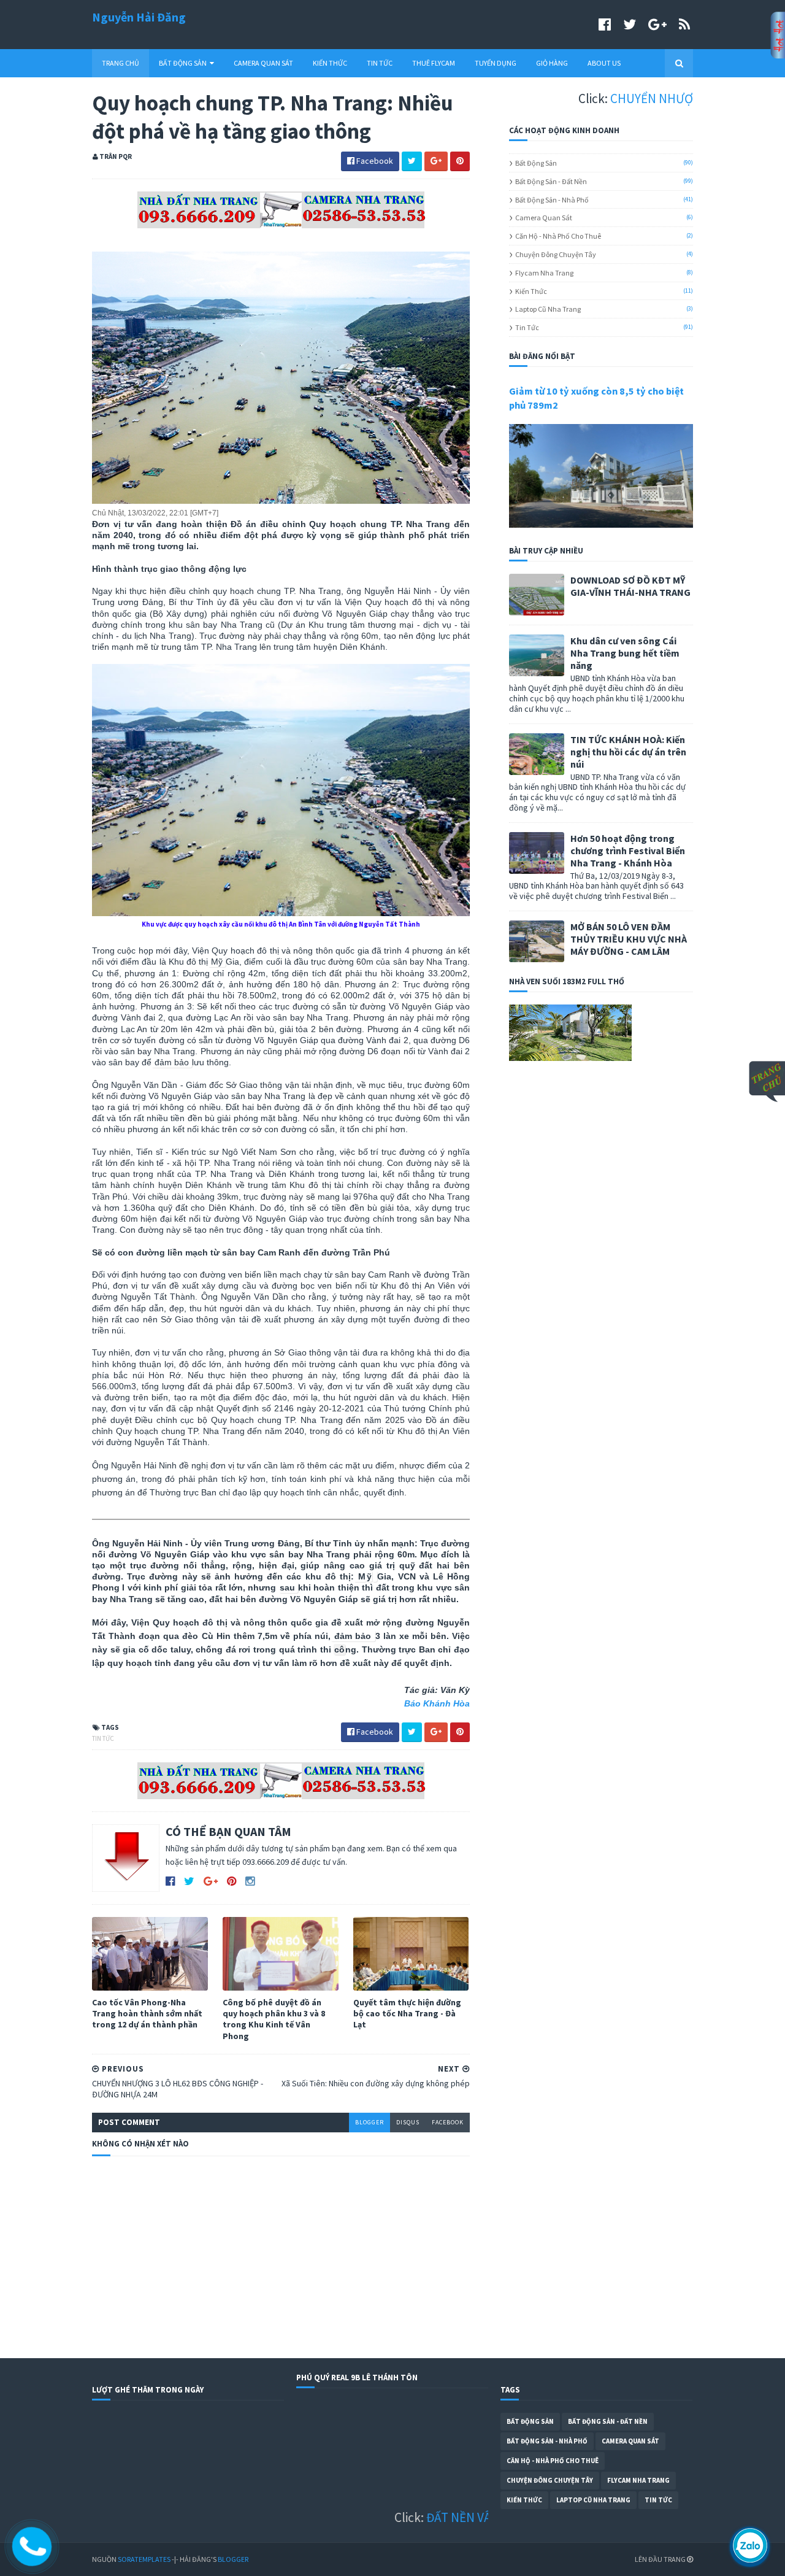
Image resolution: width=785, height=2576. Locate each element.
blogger (370, 2122)
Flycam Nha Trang (544, 273)
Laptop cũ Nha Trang (548, 309)
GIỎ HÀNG (552, 63)
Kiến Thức (531, 291)
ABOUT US (604, 63)
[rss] (684, 24)
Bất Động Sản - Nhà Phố (552, 200)
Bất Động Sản (536, 163)
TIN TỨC (380, 63)
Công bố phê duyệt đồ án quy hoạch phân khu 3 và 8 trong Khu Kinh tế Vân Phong (274, 2019)
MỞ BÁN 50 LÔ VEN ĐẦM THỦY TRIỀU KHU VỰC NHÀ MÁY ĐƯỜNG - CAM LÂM (629, 939)
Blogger (233, 2559)
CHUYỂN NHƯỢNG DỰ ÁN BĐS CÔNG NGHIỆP (646, 98)
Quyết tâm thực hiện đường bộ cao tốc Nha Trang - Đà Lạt (407, 2013)
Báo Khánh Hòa (437, 1703)
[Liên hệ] (33, 2556)
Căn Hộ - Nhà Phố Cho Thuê (558, 236)
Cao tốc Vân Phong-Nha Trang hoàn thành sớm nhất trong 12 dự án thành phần (147, 2013)
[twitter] (630, 24)
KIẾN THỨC (330, 63)
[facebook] (605, 24)
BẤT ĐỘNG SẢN (183, 63)
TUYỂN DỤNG (496, 63)
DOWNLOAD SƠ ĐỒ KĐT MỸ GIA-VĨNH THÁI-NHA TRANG (630, 586)
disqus (408, 2122)
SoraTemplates (144, 2559)
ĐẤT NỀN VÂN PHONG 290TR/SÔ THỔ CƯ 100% (466, 2517)
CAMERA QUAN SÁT (263, 63)
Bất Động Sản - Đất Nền (551, 181)
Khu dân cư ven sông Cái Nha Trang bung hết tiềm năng (625, 653)
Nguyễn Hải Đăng (139, 17)
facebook (448, 2122)
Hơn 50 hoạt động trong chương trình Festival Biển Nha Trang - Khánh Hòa (628, 850)
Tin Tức (103, 1738)
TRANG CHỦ (121, 63)
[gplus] (657, 24)
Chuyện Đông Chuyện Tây (556, 254)
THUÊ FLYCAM (434, 63)
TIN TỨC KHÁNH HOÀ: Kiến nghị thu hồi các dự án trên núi (628, 752)
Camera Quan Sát (544, 218)
